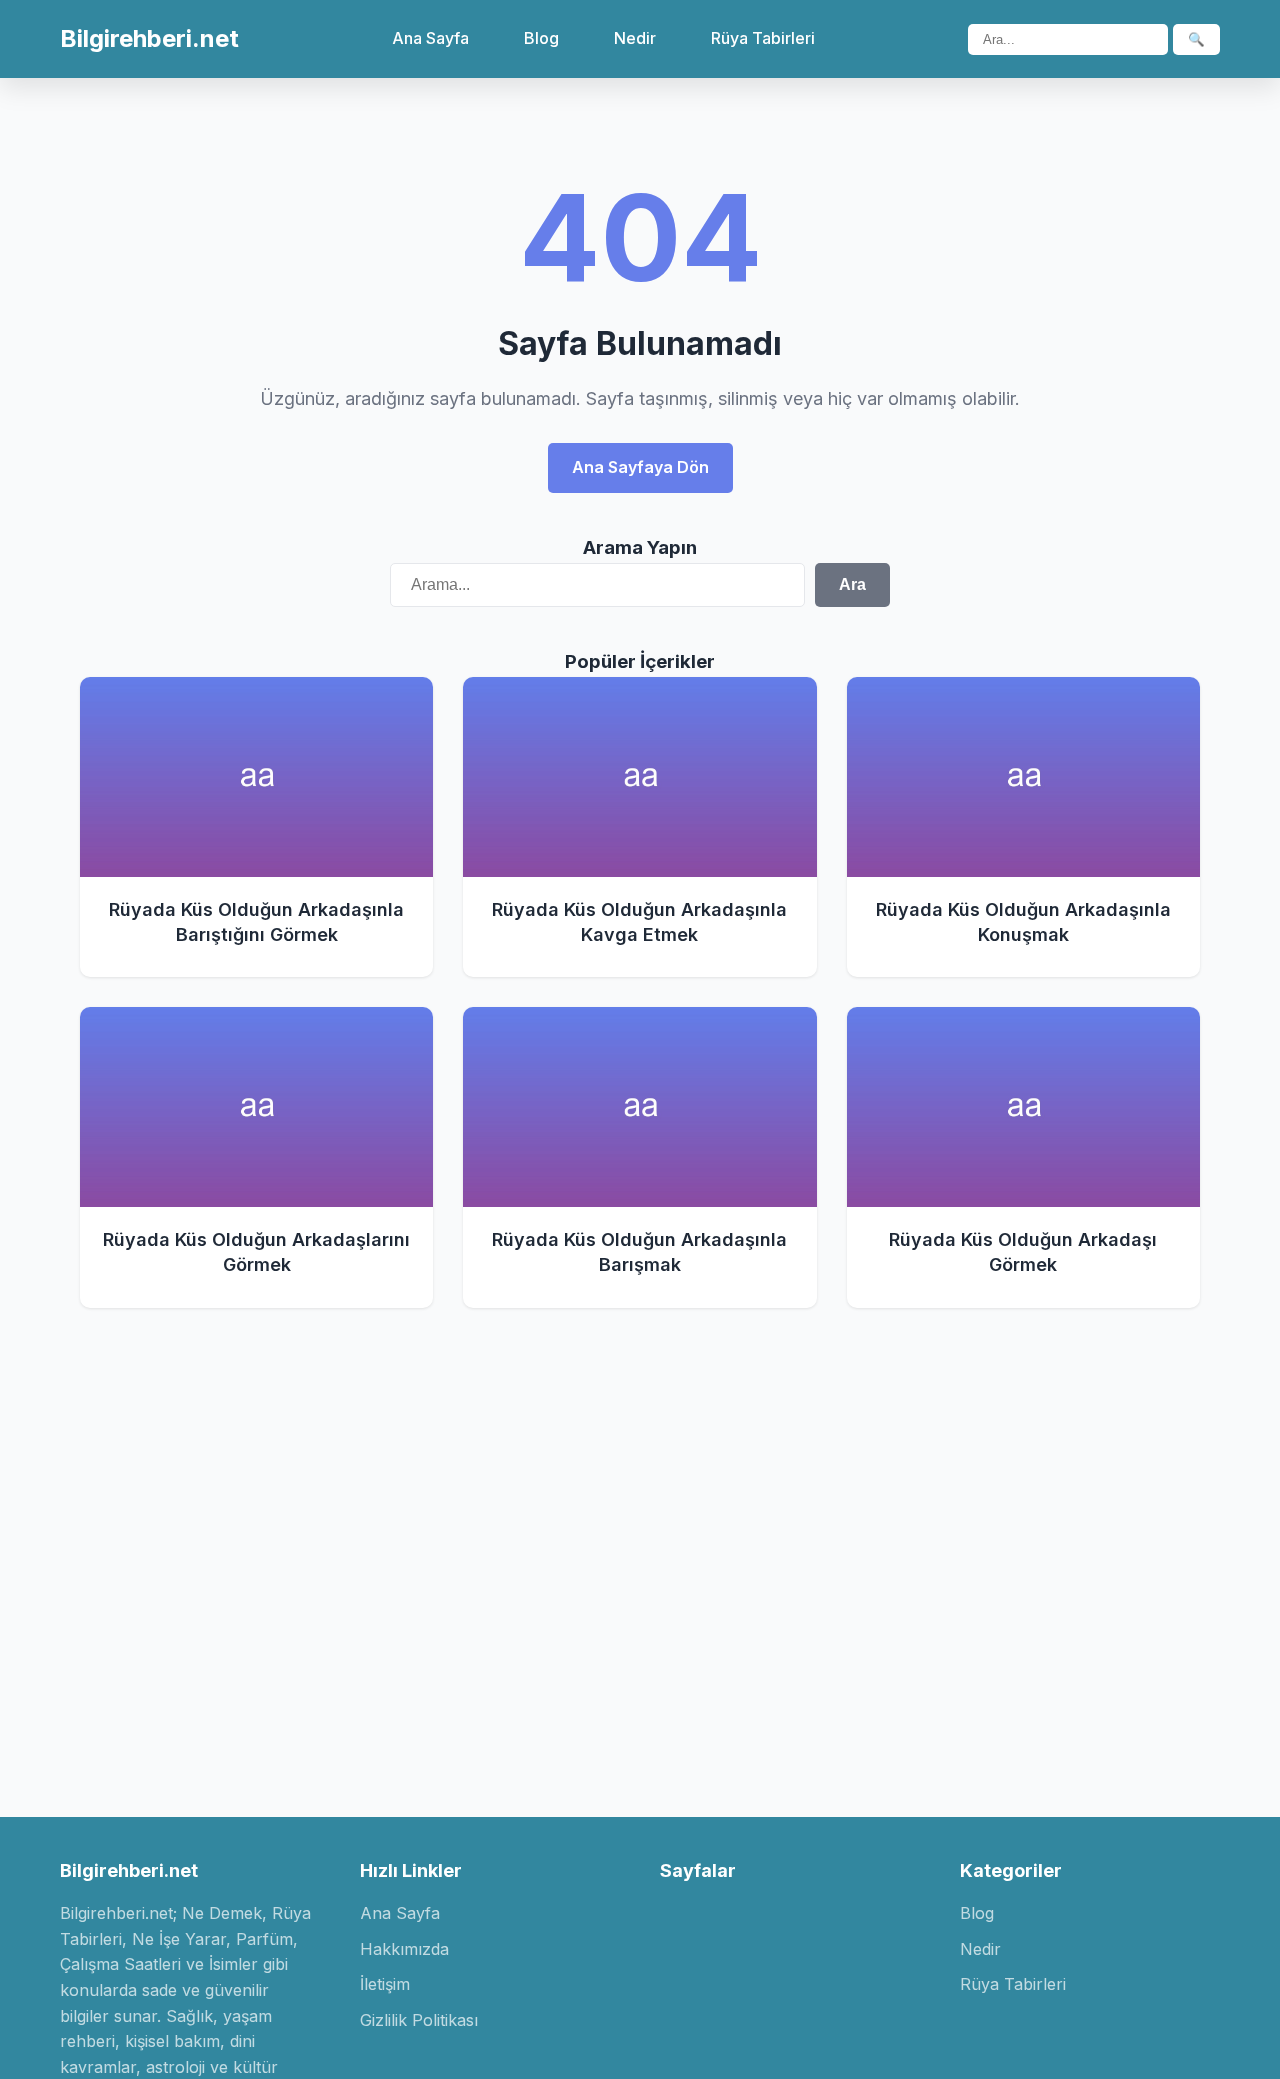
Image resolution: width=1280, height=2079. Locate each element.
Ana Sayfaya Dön (640, 467)
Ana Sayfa (430, 38)
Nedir (635, 38)
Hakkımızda (404, 1949)
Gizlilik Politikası (419, 2020)
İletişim (385, 1984)
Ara (852, 584)
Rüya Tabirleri (763, 38)
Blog (541, 38)
